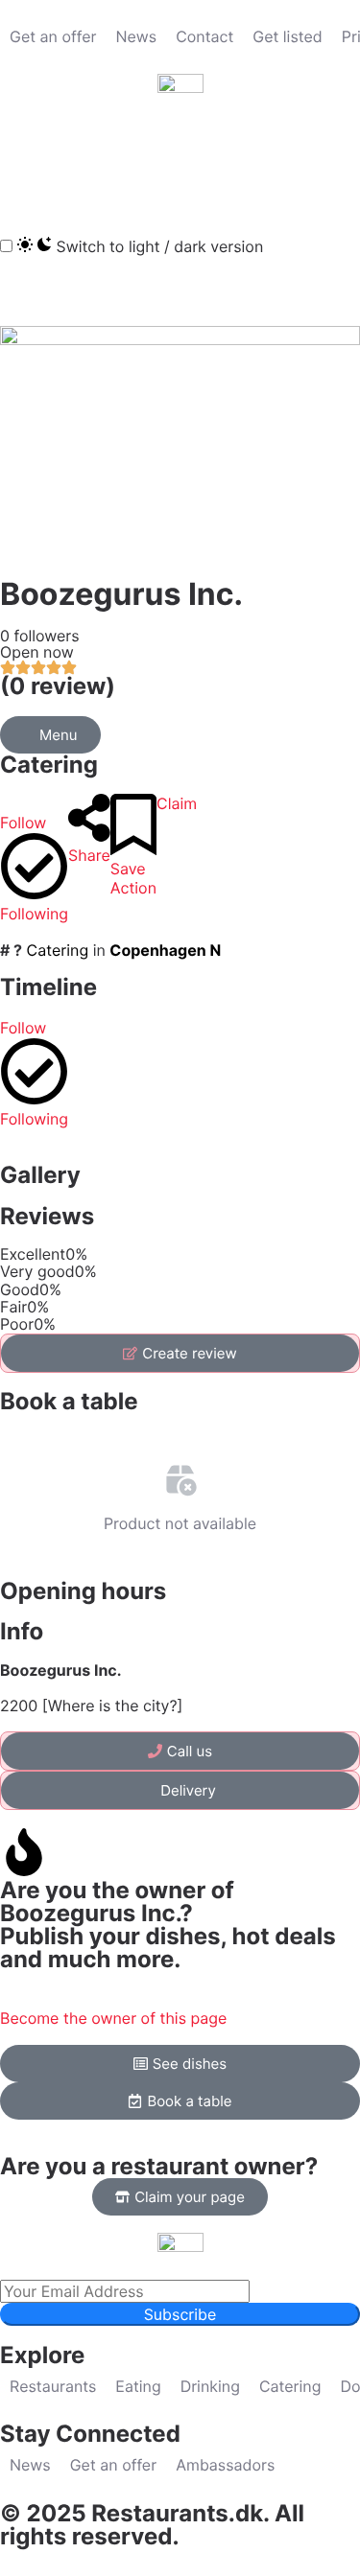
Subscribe (180, 2314)
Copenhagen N (165, 950)
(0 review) (58, 686)
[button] (24, 162)
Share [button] (89, 855)
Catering (49, 765)
